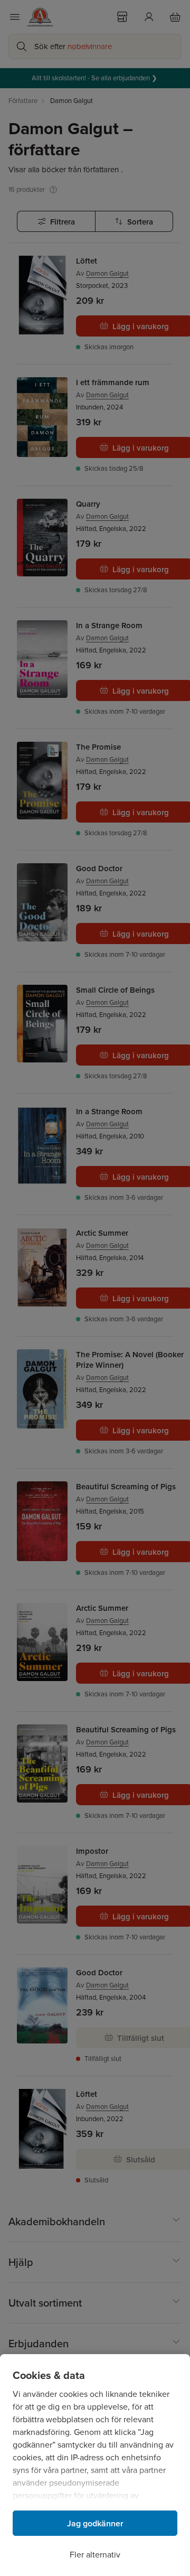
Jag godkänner (95, 2523)
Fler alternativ (95, 2555)
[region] (95, 2465)
